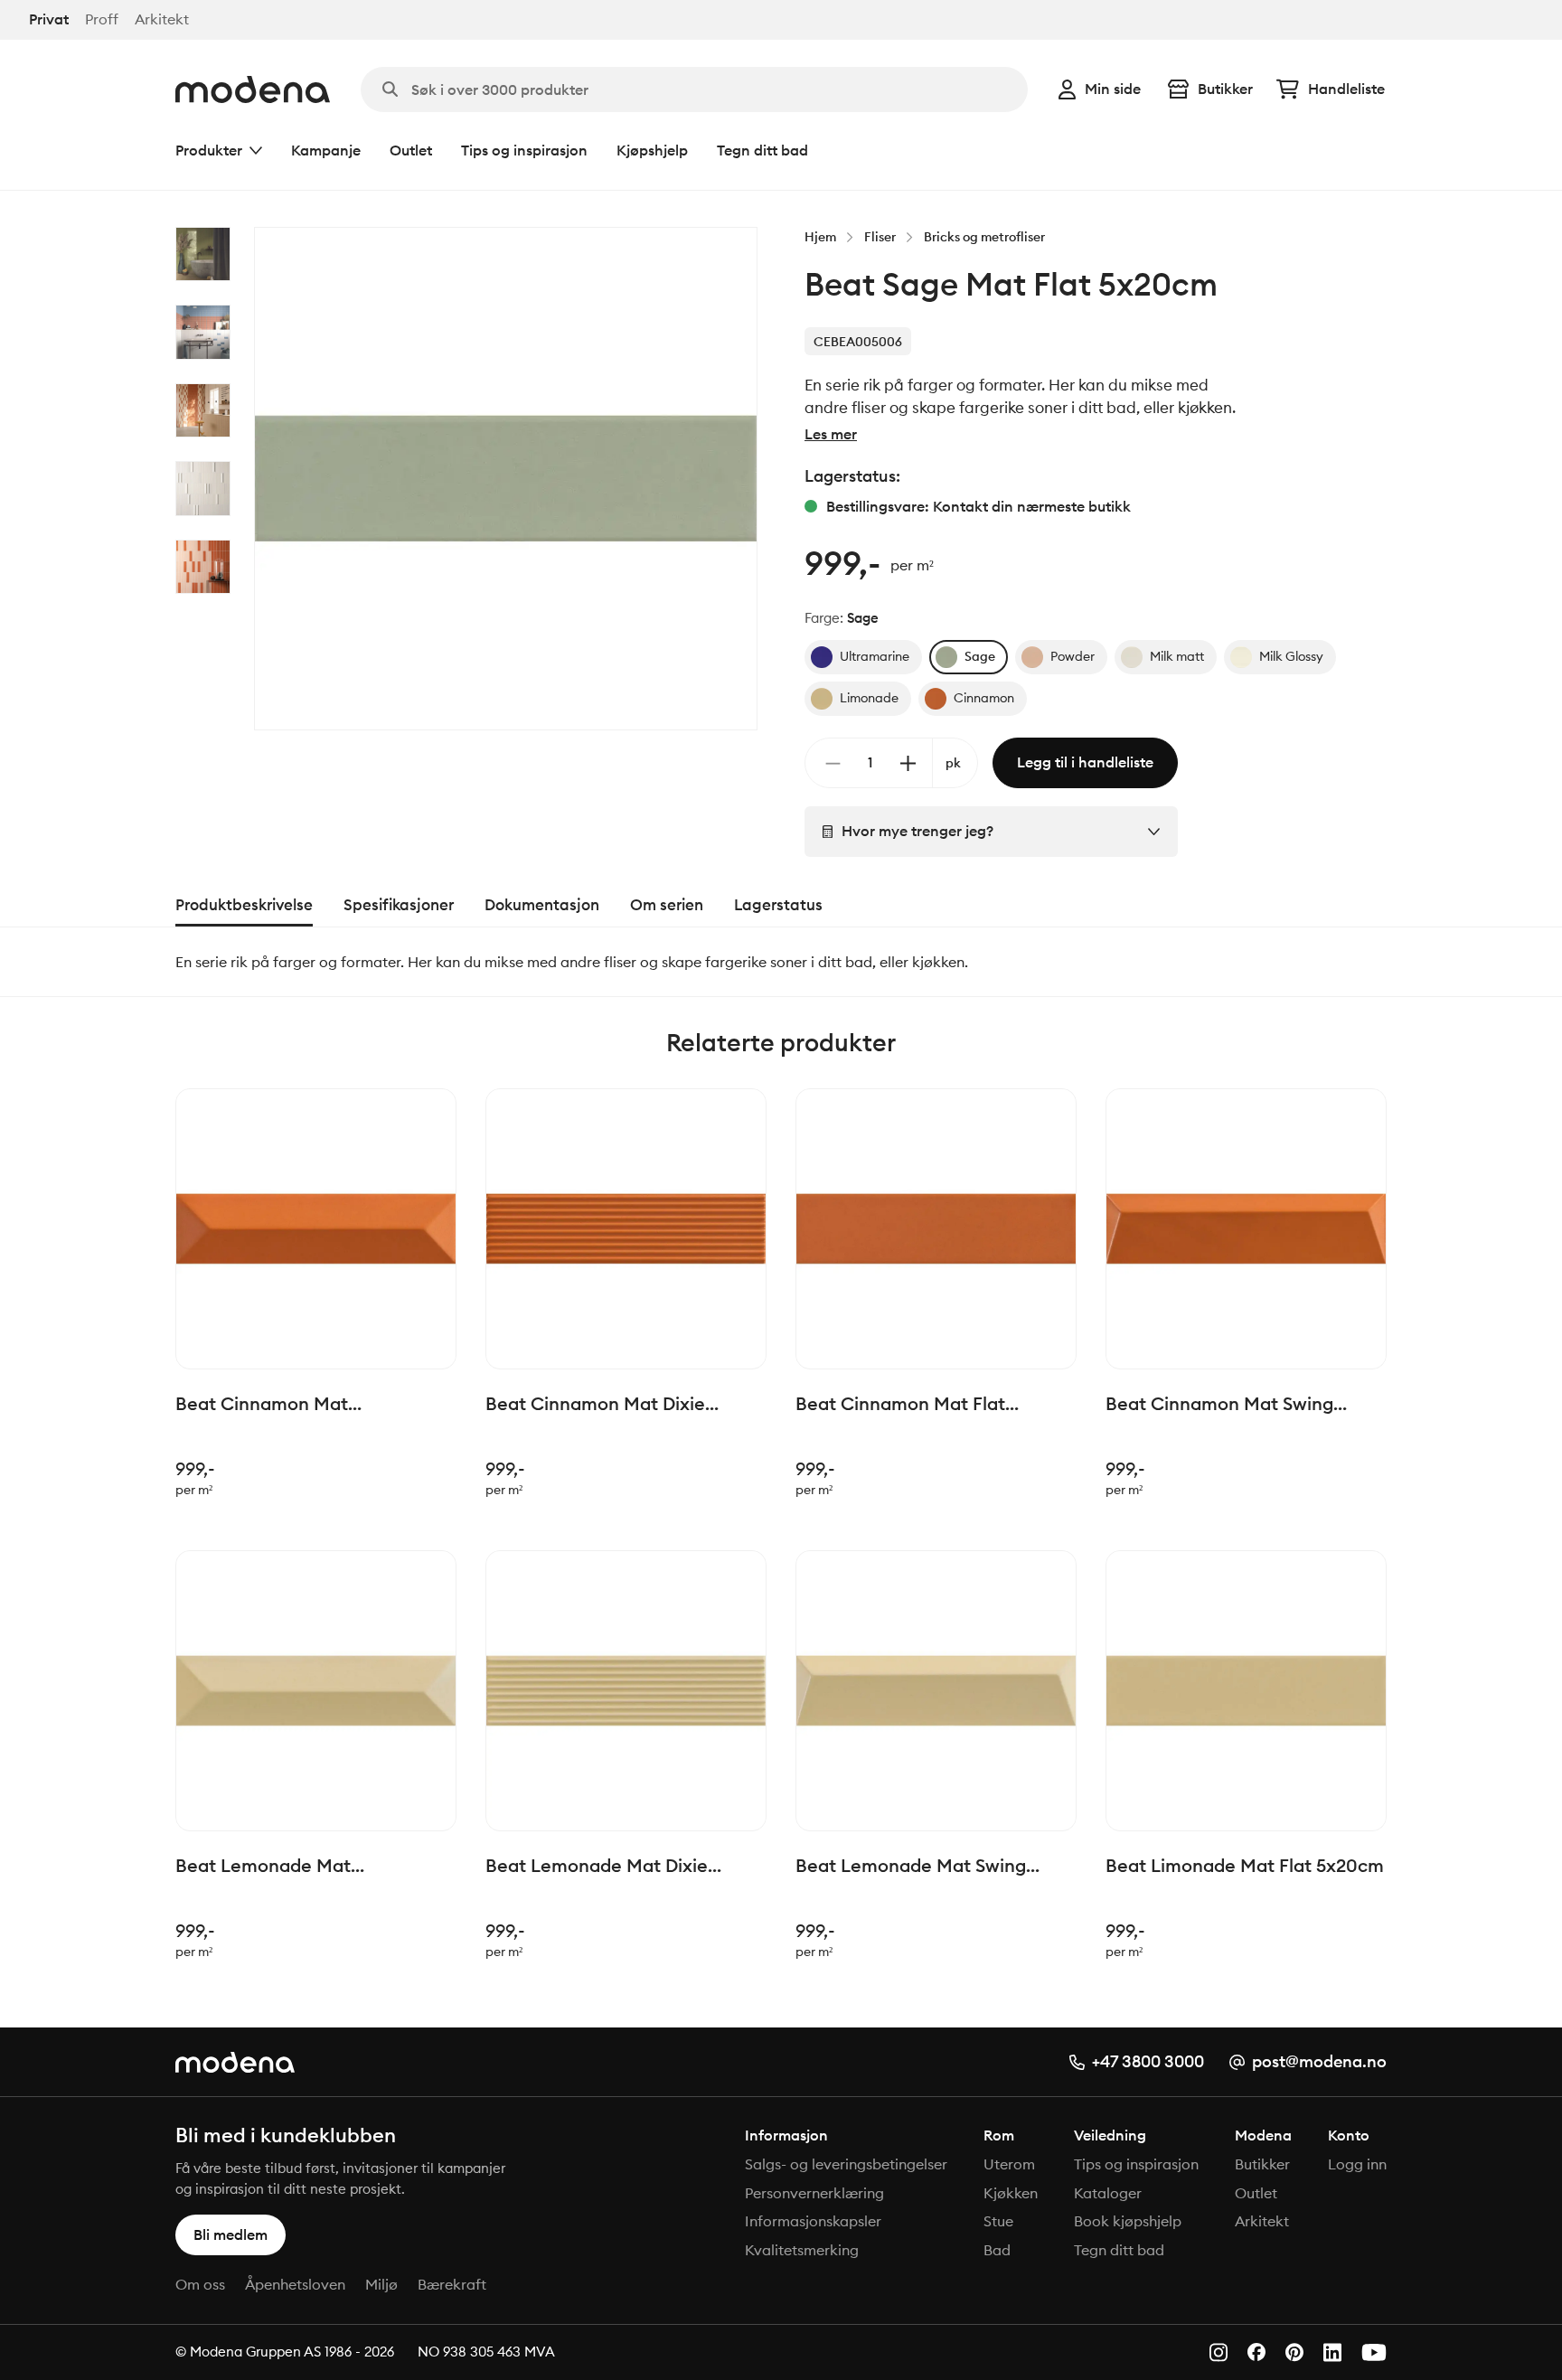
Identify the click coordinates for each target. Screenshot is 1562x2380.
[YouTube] (1374, 2352)
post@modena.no (1319, 2061)
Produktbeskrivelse (244, 905)
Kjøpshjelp (652, 150)
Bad (997, 2250)
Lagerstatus (778, 905)
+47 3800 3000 (1148, 2061)
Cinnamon (984, 698)
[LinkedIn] (1332, 2352)
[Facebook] (1256, 2352)
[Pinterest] (1294, 2352)
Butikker (1225, 89)
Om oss (200, 2284)
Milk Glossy (1291, 656)
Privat (49, 19)
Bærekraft (452, 2284)
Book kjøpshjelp (1128, 2221)
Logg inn (1357, 2164)
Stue (998, 2221)
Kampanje (326, 150)
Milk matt (1177, 656)
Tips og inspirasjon (524, 150)
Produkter (209, 150)
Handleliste (1346, 89)
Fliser (880, 237)
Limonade (869, 698)
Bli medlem (231, 2234)
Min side (1113, 89)
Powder (1073, 656)
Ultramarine (875, 656)
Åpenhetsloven (295, 2284)
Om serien (667, 905)
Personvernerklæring (814, 2193)
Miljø (381, 2284)
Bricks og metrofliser (984, 237)
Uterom (1009, 2164)
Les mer (831, 434)
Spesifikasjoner (399, 905)
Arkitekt (162, 19)
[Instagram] (1219, 2352)
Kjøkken (1011, 2193)
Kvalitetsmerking (802, 2250)
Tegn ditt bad (762, 150)
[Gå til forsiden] (253, 89)
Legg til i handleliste (1085, 762)
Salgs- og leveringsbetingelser (846, 2164)
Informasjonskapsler (813, 2221)
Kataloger (1108, 2193)
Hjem (820, 237)
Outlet (411, 150)
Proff (102, 19)
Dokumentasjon (542, 905)
